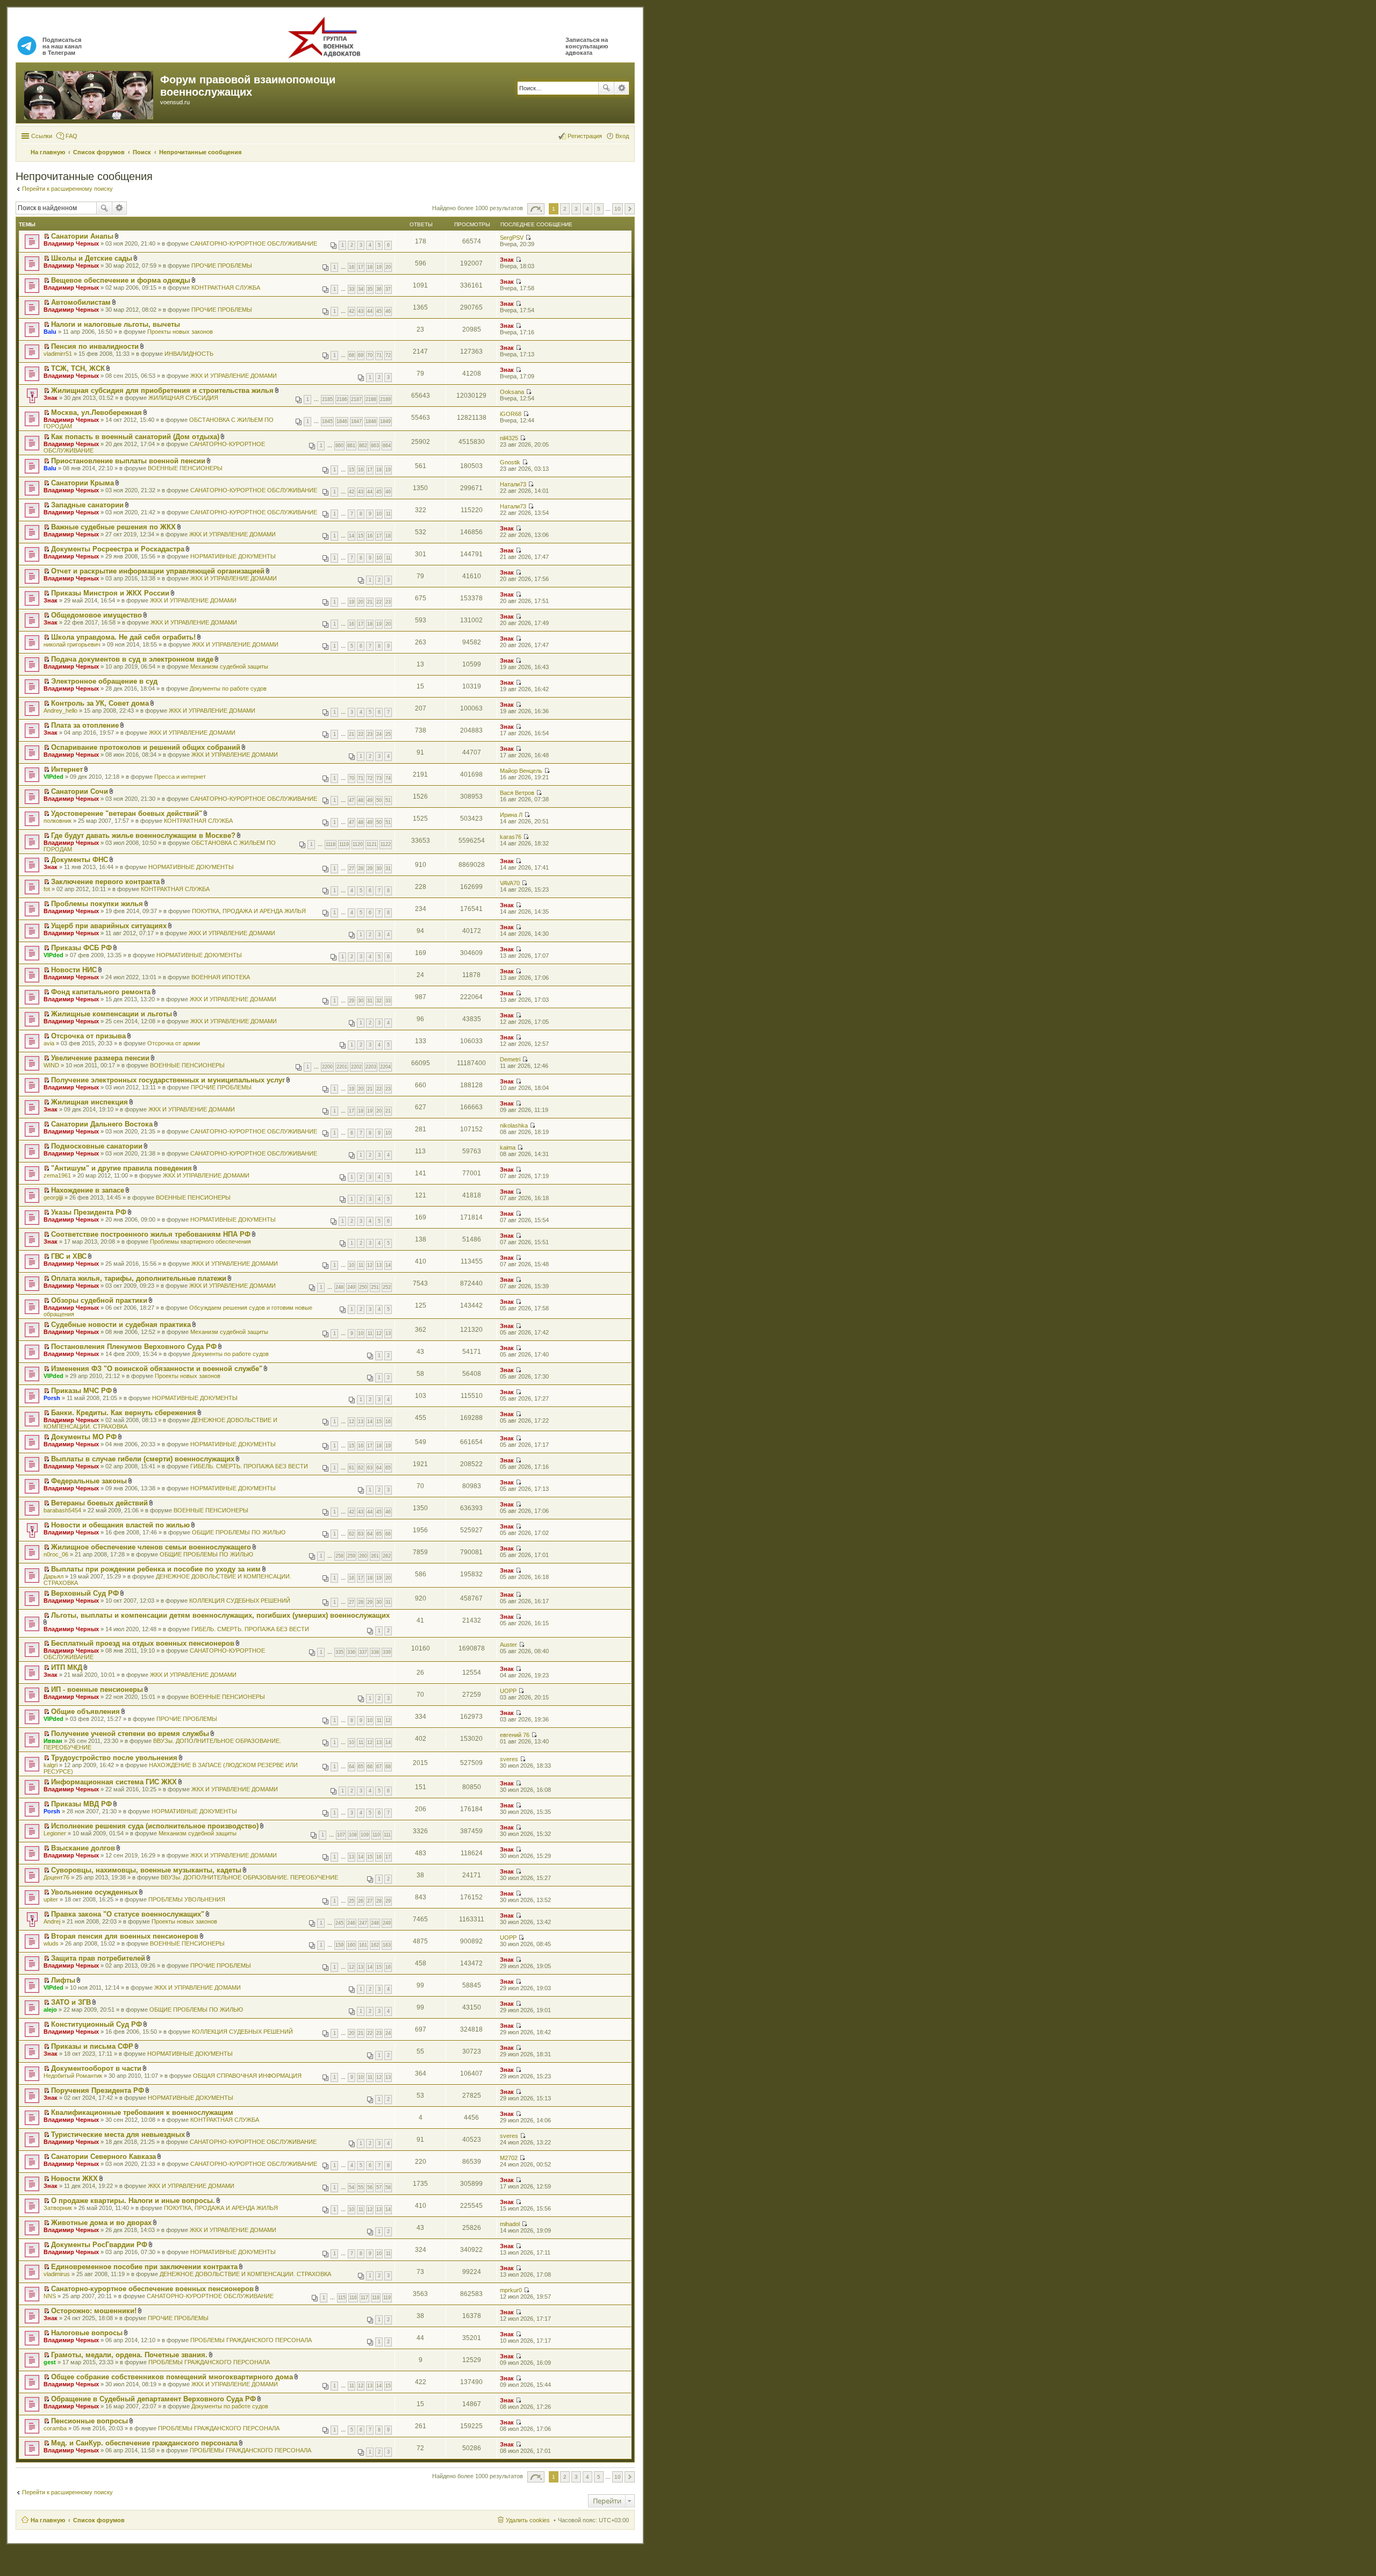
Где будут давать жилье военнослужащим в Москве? (143, 835)
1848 (371, 421)
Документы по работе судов (228, 688)
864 (387, 446)
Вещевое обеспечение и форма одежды (121, 280)
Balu (50, 332)
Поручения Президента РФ (98, 2090)
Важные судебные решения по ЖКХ (113, 527)
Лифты (63, 1980)
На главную (48, 2520)
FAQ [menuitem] (71, 136)
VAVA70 (510, 883)
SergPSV (512, 238)
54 (352, 2187)
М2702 (509, 2158)
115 (342, 2298)
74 (388, 778)
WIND (51, 1065)
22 (379, 602)
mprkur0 (511, 2290)
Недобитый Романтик (73, 2076)
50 (379, 800)
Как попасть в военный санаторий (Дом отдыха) (135, 437)
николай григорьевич (72, 644)
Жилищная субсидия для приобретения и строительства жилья (162, 390)
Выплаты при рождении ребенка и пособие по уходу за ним (156, 1569)
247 (363, 1923)
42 (352, 311)
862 (363, 446)
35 (370, 289)
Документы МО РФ (84, 1437)
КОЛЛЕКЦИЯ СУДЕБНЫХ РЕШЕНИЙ (240, 1601)
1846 (342, 421)
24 (379, 734)
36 (379, 289)
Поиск (606, 88)
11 (388, 514)
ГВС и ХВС (69, 1256)
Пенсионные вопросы (89, 2421)
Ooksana (512, 392)
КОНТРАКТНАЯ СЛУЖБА (226, 288)
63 (370, 1468)
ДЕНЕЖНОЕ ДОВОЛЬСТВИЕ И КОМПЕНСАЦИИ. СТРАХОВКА (245, 2274)
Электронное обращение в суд (104, 681)
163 (387, 1945)
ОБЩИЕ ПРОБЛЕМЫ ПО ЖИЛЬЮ (239, 1532)
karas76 (511, 837)
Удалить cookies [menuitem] (528, 2520)
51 (388, 800)
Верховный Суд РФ (85, 1593)
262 (387, 1556)
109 (365, 1835)
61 (352, 1468)
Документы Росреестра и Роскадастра (118, 549)
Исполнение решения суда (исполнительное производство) (155, 1826)
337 (363, 1652)
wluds (51, 1943)
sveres (509, 1759)
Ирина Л (511, 815)
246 (351, 1923)
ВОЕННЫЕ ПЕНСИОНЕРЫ (185, 468)
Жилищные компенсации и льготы (112, 1014)
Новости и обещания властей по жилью (120, 1525)
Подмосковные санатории (97, 1146)
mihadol (510, 2224)
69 (361, 355)
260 (363, 1556)
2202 (356, 1067)
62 (361, 1468)
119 (387, 2298)
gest (50, 2362)
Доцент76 (56, 1877)
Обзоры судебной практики (99, 1300)
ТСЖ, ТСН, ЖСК (78, 368)
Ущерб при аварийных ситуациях (109, 926)
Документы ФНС (80, 860)
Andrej (52, 1921)
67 (379, 1767)
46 (388, 311)
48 (361, 800)
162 (375, 1945)
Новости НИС (74, 970)
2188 (371, 399)
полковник (58, 821)
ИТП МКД (67, 1667)
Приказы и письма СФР (92, 2046)
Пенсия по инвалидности (95, 346)
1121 (372, 844)
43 (361, 311)
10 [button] (618, 209)
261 (375, 1556)
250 (363, 1287)
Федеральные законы (89, 1481)
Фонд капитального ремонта (101, 992)
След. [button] (630, 209)
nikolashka (514, 1125)
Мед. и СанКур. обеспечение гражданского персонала (144, 2443)
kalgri (51, 1765)
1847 (356, 421)
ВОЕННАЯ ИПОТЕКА (221, 977)
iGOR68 (511, 414)
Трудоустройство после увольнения (114, 1758)
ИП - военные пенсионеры (97, 1689)
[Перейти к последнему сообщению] (528, 238)
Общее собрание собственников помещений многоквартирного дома (172, 2377)
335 (339, 1652)
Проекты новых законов (180, 332)
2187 (356, 399)
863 (375, 446)
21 (370, 602)
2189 (385, 399)
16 (352, 267)
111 (387, 1835)
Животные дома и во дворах (101, 2223)
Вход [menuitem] (622, 136)
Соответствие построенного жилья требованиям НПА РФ (151, 1234)
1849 (385, 421)
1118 (331, 844)
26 (361, 1901)
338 (375, 1652)
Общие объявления (85, 1712)
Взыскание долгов (83, 1848)
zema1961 (57, 1175)
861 (351, 446)
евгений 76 (515, 1735)
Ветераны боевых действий (99, 1503)
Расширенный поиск (622, 88)
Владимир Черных (71, 243)
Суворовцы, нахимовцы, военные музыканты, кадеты (146, 1870)
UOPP (508, 1691)
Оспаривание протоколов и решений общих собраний (146, 747)
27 (352, 869)
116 (353, 2298)
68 (352, 355)
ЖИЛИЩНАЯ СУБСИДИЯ (183, 398)
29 (370, 869)
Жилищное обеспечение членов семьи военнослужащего (151, 1547)
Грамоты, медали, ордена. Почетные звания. (129, 2355)
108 (353, 1835)
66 (388, 1534)
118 (376, 2298)
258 (339, 1556)
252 (387, 1287)
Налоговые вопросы (87, 2333)
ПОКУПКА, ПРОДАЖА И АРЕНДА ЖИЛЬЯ (249, 911)
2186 (342, 399)
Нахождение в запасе (88, 1190)
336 (351, 1652)
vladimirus (57, 2274)
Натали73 (513, 484)
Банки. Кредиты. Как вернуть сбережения (124, 1413)
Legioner (55, 1833)
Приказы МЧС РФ (81, 1391)
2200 (327, 1067)
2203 (371, 1067)
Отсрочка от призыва (88, 1036)
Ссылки (42, 136)
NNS (50, 2296)
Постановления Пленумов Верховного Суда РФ (134, 1347)
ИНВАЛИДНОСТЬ (189, 354)
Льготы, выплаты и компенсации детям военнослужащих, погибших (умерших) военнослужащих (220, 1615)
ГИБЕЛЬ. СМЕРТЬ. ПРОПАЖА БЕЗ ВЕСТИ (249, 1466)
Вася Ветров (517, 793)
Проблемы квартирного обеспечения (200, 1242)
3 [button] (576, 209)
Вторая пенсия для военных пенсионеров (125, 1936)
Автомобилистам (81, 302)
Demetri (510, 1059)
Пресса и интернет (180, 777)
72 (388, 355)
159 (339, 1945)
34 (361, 289)
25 (388, 734)
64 (379, 1468)
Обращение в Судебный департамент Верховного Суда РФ (153, 2399)
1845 (327, 421)
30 (379, 869)
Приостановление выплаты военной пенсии (128, 461)
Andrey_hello (60, 711)
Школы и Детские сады (92, 258)
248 (339, 1287)
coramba (55, 2428)
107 (341, 1835)
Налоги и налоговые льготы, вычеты (116, 324)
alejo (50, 2010)
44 (370, 311)
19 (379, 267)
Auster (508, 1645)
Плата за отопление (85, 725)
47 (352, 800)
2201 (342, 1067)
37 (388, 289)
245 (339, 1923)
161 (363, 1945)
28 (361, 869)
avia (49, 1043)
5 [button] (599, 209)
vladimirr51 (58, 354)
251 (375, 1287)
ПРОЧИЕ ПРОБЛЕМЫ (222, 266)
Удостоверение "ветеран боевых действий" (127, 813)
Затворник (58, 2208)
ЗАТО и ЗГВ (71, 2002)
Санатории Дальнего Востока (102, 1124)
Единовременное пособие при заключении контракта (144, 2267)
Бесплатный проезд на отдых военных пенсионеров (143, 1643)
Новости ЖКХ (74, 2179)
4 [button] (587, 209)
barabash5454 (62, 1510)
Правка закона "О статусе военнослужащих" (128, 1914)
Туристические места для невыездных (118, 2134)
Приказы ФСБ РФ (81, 948)
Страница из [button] (536, 209)
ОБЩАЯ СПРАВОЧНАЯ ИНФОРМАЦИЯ (247, 2076)
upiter (51, 1899)
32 (379, 1001)
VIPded (53, 777)
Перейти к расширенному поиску (67, 189)
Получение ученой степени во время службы (130, 1734)
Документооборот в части (96, 2068)
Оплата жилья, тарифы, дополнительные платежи (139, 1278)
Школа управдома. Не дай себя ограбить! (123, 637)
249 (351, 1287)
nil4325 (509, 438)
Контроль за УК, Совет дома (100, 703)
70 (370, 355)
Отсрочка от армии (174, 1043)
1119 (344, 844)
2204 (385, 1067)
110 (376, 1835)
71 (379, 355)
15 (352, 470)
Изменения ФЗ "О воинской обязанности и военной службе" (157, 1369)
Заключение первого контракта (105, 882)
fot (47, 889)
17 (361, 267)
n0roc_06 (56, 1554)
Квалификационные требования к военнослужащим (142, 2112)
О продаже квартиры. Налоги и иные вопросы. (133, 2201)
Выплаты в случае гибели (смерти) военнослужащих (143, 1459)
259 (351, 1556)
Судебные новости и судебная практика (121, 1325)
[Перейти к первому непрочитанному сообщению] (46, 236)
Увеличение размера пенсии (100, 1058)
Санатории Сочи (80, 791)
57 (379, 2187)
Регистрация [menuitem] (585, 136)
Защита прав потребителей (98, 1958)
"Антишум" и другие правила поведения (121, 1168)
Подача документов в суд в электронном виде (132, 659)
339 (387, 1652)
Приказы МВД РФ (81, 1804)
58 (388, 2187)
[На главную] (89, 93)
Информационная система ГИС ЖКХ (114, 1782)
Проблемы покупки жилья (97, 904)
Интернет (67, 769)
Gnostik (510, 462)
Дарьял (53, 1576)
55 (361, 2187)
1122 (386, 844)
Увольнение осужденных (94, 1892)
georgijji (53, 1197)
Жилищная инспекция (89, 1102)
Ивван (53, 1741)
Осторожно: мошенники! (94, 2311)
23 (388, 602)
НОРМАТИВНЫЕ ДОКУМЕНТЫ (233, 556)
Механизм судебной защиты (229, 666)
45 (379, 311)
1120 (358, 844)
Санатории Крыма (83, 483)
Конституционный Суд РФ (96, 2024)
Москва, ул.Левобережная (96, 412)
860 (339, 446)
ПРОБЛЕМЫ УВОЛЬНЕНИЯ (187, 1899)
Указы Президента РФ (89, 1212)
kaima (508, 1147)
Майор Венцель (521, 771)
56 (370, 2187)
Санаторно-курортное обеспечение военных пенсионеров (152, 2289)
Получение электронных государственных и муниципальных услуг (168, 1080)
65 (388, 1468)
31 (388, 869)
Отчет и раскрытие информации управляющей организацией (158, 571)
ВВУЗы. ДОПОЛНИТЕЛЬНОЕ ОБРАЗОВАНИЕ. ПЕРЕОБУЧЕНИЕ (249, 1877)
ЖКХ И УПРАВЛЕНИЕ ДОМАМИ (234, 376)
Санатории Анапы (82, 236)
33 (352, 289)
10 (379, 514)
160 (351, 1945)
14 (352, 536)
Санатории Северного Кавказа (103, 2157)
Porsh (52, 1398)
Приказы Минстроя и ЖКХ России (110, 593)
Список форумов (99, 2520)
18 (370, 267)
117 (364, 2298)
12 (370, 1265)
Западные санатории (87, 505)
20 (388, 267)
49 (370, 800)
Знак (507, 260)
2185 (327, 399)
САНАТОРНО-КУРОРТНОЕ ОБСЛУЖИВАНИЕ (254, 243)
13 (379, 1265)
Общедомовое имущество (96, 615)
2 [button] (565, 209)
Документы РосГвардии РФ (99, 2245)
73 (379, 778)
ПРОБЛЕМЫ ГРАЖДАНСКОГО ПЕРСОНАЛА (251, 2340)
